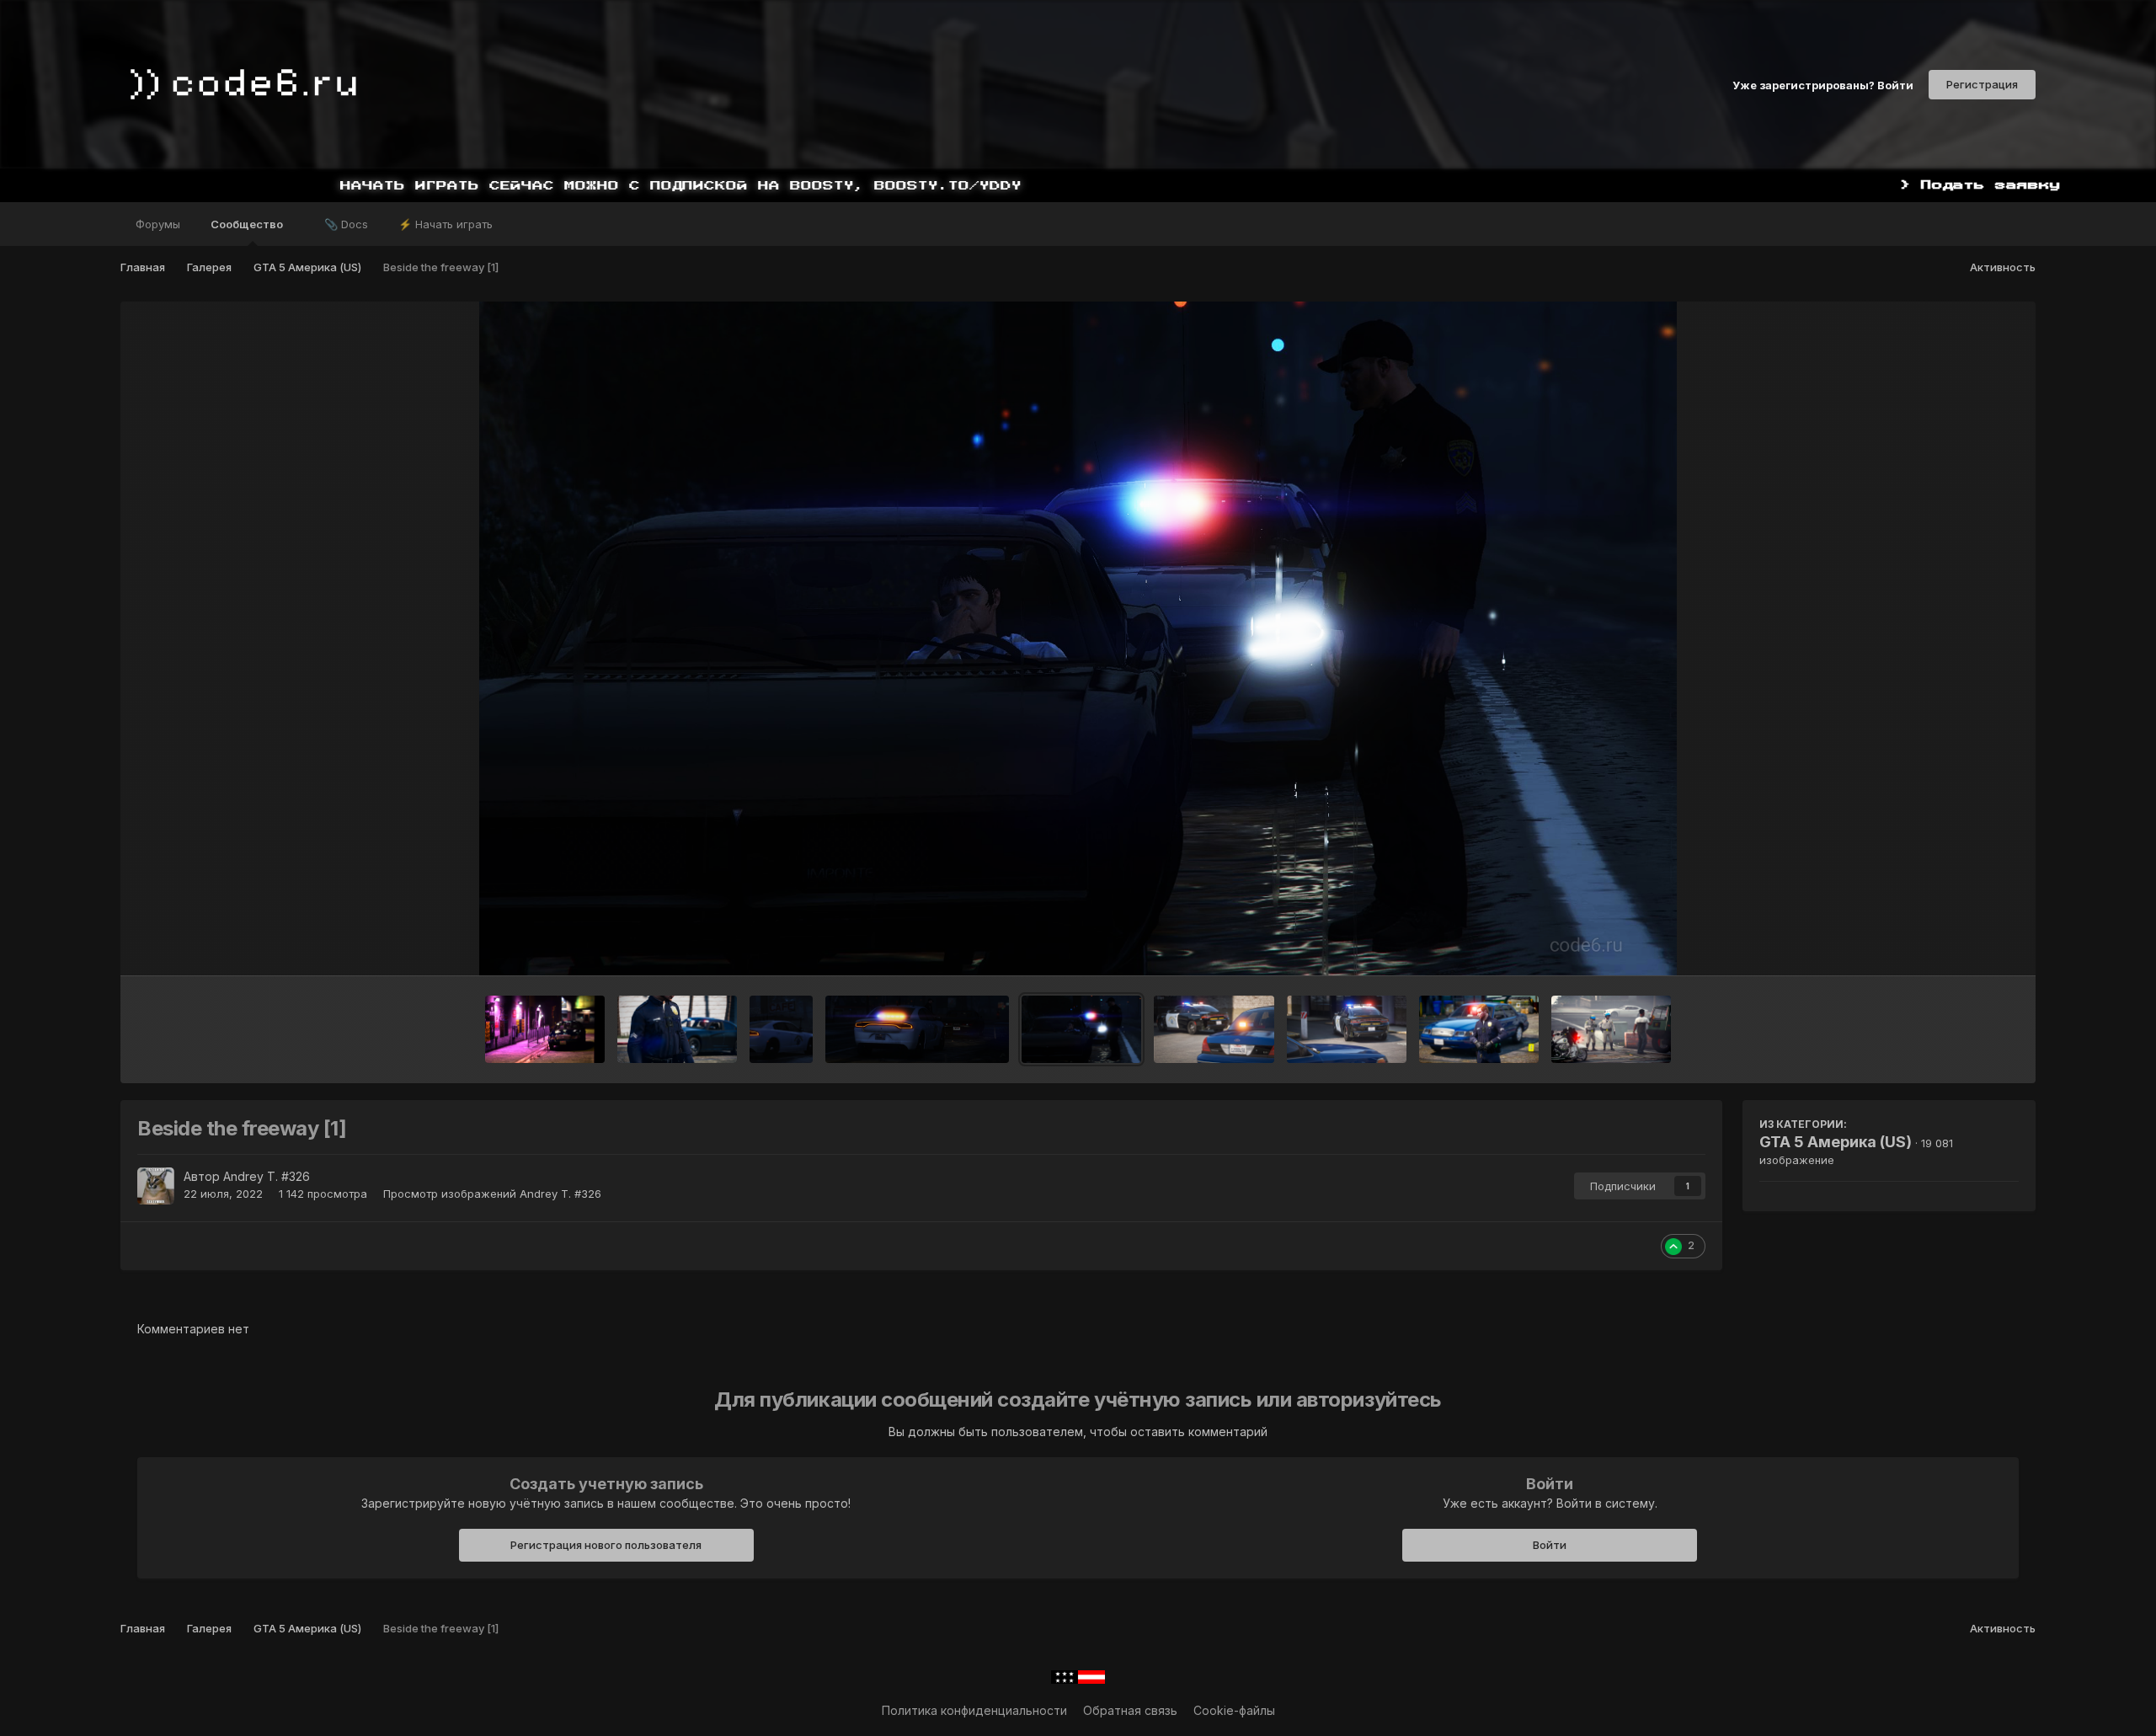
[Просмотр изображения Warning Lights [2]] (1214, 1029)
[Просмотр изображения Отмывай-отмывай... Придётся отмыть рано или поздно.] (1611, 1029)
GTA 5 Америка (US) (1836, 1142)
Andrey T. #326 (267, 1176)
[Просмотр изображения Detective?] (1479, 1029)
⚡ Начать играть (446, 224)
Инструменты (1959, 945)
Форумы (158, 224)
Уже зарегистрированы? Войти (1823, 84)
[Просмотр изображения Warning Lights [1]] (1347, 1029)
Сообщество (248, 224)
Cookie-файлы (1234, 1710)
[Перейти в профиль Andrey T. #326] (156, 1186)
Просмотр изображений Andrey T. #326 (492, 1194)
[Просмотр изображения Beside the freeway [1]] (1082, 1029)
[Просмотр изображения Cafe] (781, 1029)
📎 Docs (346, 224)
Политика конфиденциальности (974, 1710)
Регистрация (1982, 84)
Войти (1550, 1545)
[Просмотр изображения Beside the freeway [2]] (917, 1029)
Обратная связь (1130, 1710)
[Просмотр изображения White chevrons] (677, 1029)
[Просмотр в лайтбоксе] (1078, 638)
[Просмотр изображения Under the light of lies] (545, 1029)
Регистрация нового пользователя (606, 1545)
